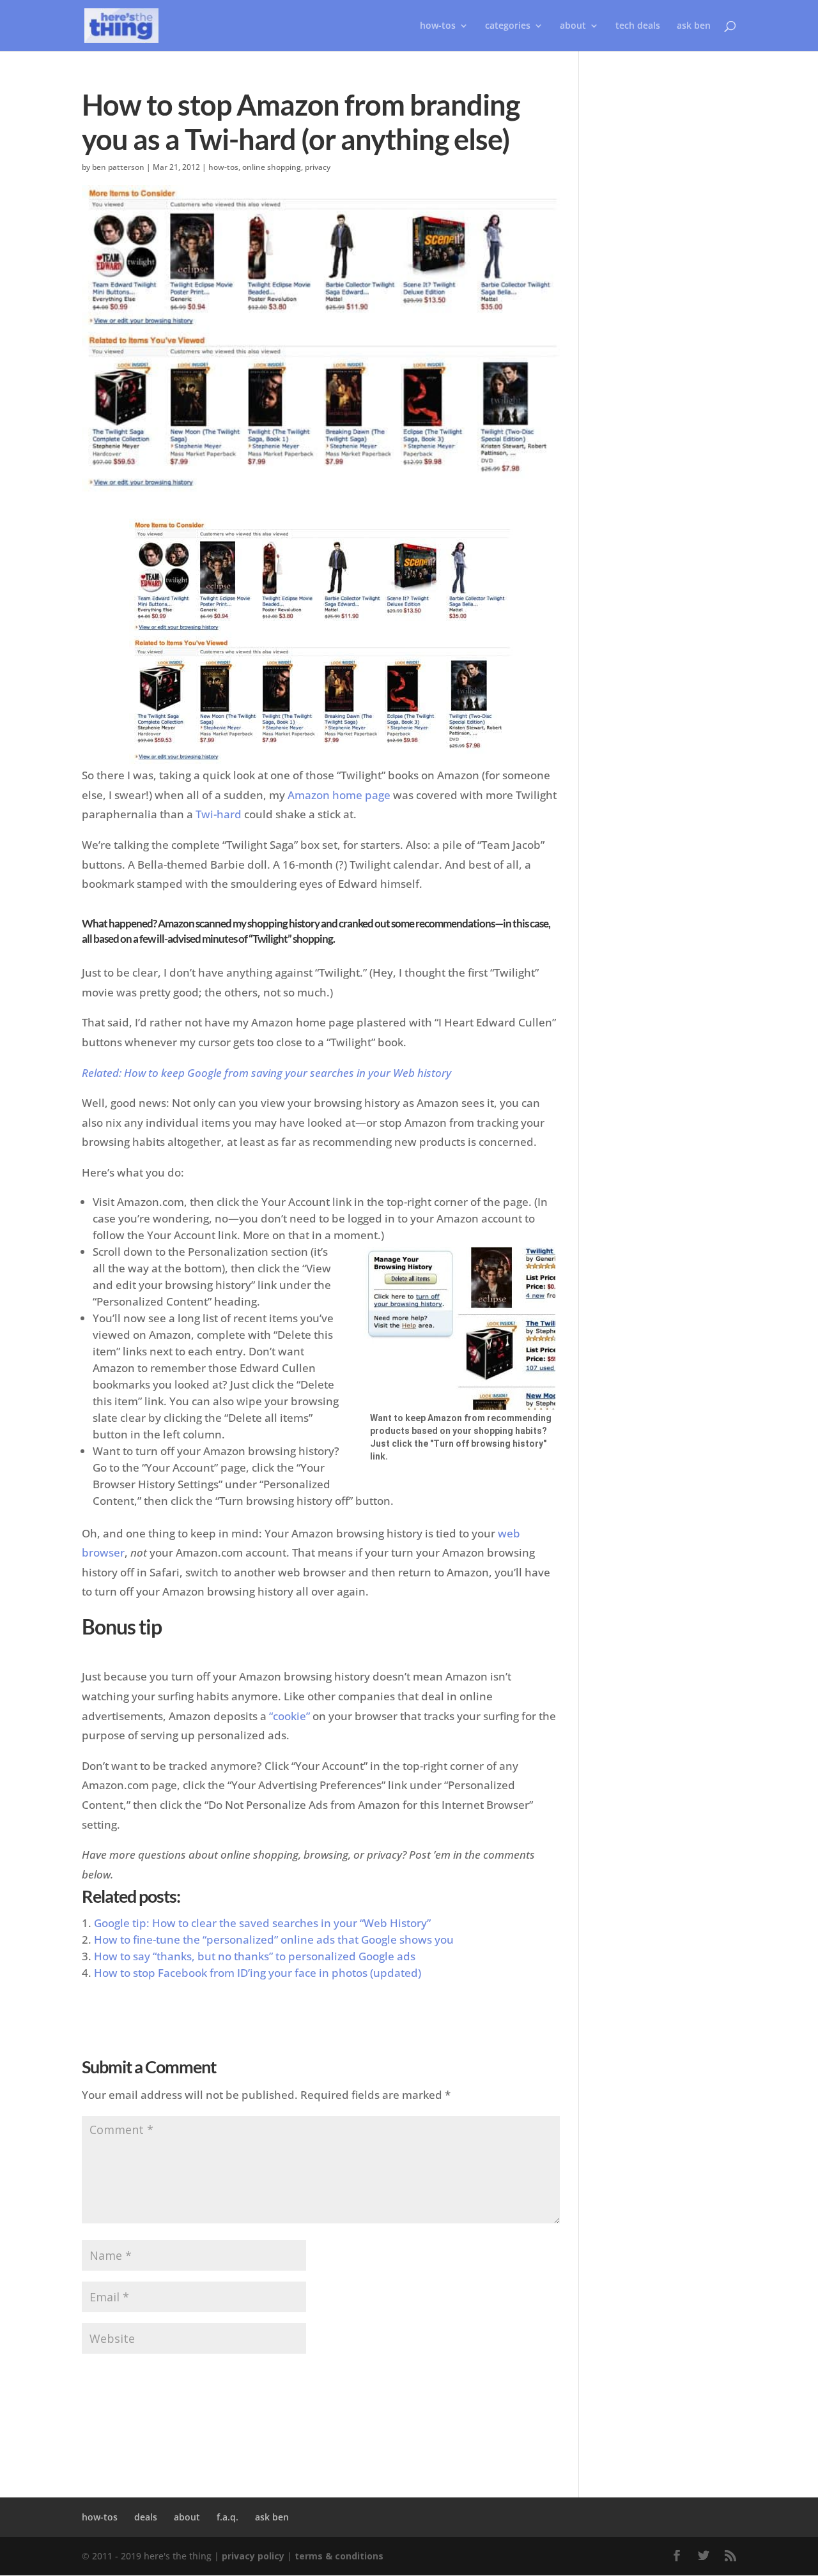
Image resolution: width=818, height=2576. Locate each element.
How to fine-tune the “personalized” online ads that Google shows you (274, 1940)
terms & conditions (339, 2556)
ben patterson (118, 167)
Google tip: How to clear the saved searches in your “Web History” (262, 1923)
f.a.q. (228, 2517)
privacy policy (253, 2556)
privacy (318, 167)
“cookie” (289, 1716)
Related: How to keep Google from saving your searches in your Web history (266, 1073)
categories (508, 26)
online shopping (272, 167)
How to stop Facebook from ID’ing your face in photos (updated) (258, 1973)
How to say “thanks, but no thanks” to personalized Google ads (255, 1956)
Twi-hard (219, 814)
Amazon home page (339, 795)
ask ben (694, 26)
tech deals (638, 26)
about (573, 26)
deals (146, 2517)
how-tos (223, 167)
